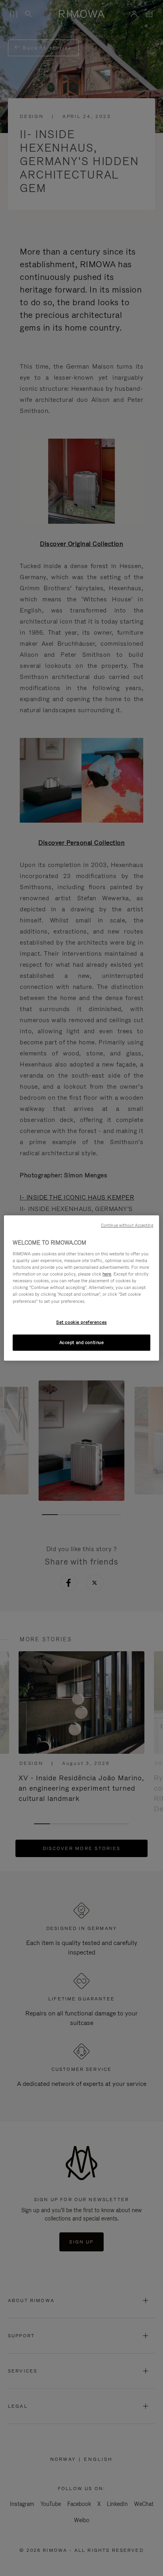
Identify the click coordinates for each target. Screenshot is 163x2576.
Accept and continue (82, 1342)
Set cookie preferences (81, 1322)
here (107, 1274)
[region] (81, 1288)
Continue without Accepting (127, 1225)
